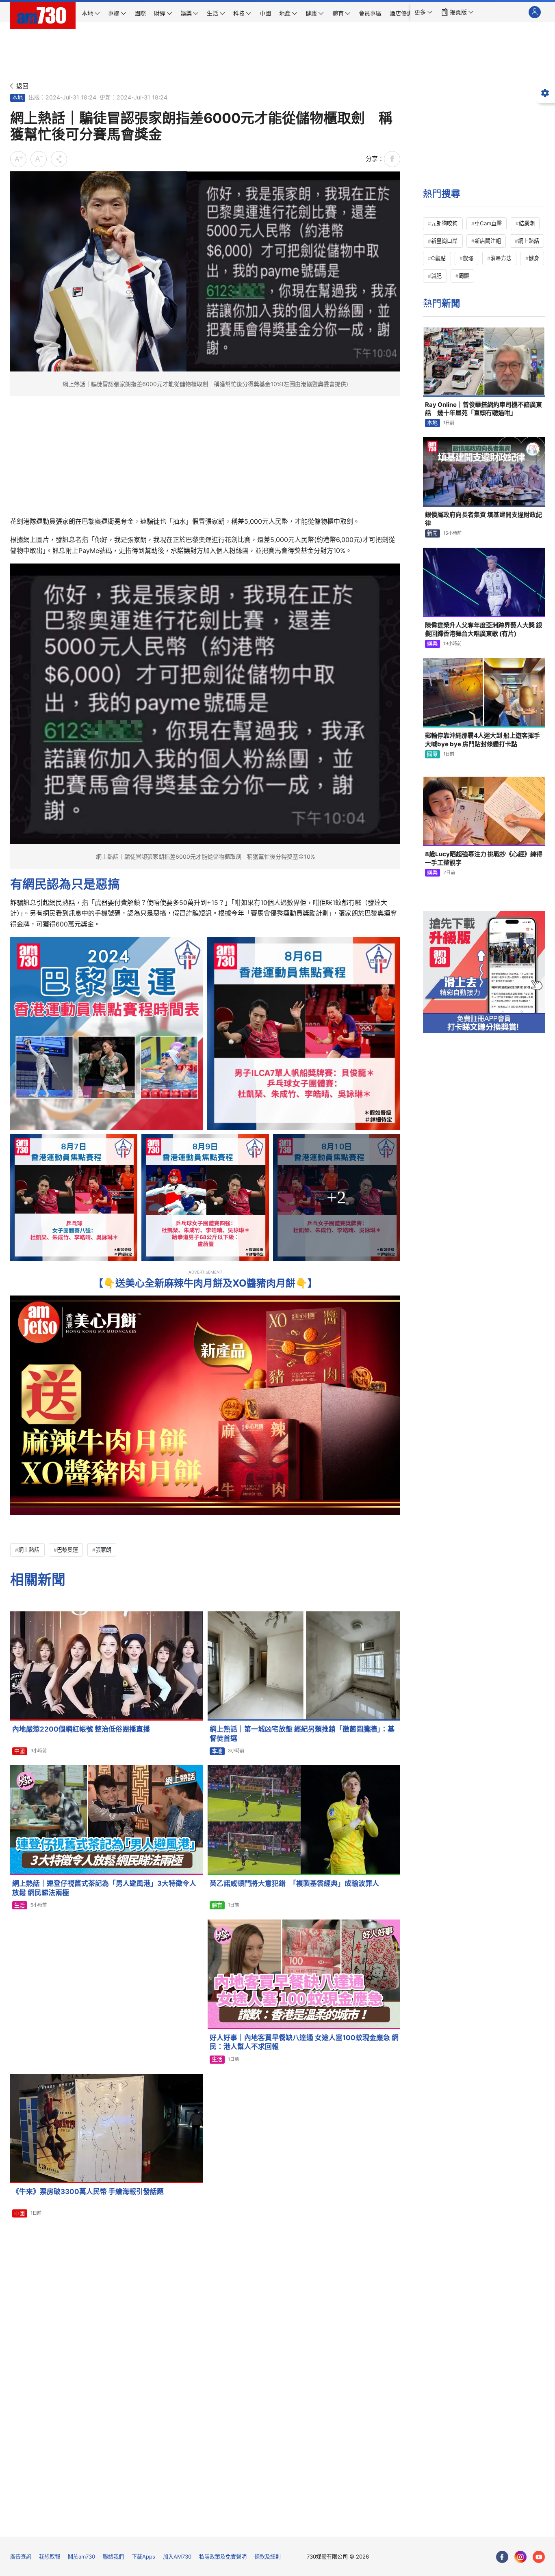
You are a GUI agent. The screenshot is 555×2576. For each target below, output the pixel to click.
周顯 (464, 276)
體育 (217, 1905)
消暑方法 (501, 258)
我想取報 (50, 2557)
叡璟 (468, 258)
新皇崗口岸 (444, 241)
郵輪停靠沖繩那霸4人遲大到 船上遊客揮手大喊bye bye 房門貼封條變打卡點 (482, 740)
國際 (432, 754)
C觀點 (438, 258)
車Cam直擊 (488, 223)
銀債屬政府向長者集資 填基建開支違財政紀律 (483, 519)
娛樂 (432, 643)
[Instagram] (520, 2557)
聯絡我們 (113, 2557)
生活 (20, 1905)
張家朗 (103, 1550)
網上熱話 (29, 1550)
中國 (20, 1751)
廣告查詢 (21, 2557)
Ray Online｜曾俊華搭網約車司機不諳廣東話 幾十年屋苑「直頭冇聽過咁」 (483, 409)
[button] (424, 12)
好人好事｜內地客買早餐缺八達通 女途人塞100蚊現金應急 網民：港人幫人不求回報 (304, 2042)
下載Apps (143, 2557)
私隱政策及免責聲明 (223, 2557)
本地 (17, 97)
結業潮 (527, 223)
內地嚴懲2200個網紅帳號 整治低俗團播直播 (81, 1729)
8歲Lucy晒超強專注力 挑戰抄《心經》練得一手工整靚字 (484, 858)
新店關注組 (488, 241)
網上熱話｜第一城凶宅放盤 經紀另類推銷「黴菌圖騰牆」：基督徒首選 (302, 1734)
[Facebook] (502, 2557)
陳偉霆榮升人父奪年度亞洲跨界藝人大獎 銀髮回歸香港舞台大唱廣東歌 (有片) (483, 629)
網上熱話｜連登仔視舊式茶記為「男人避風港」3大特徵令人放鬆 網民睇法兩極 (104, 1888)
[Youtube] (539, 2557)
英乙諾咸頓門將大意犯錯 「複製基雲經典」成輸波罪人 (294, 1883)
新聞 (432, 533)
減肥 (436, 276)
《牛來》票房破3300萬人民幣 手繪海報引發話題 (88, 2192)
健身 (534, 258)
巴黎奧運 (67, 1550)
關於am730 (81, 2557)
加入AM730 (177, 2557)
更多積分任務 (320, 2525)
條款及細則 (268, 2557)
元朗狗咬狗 (444, 223)
